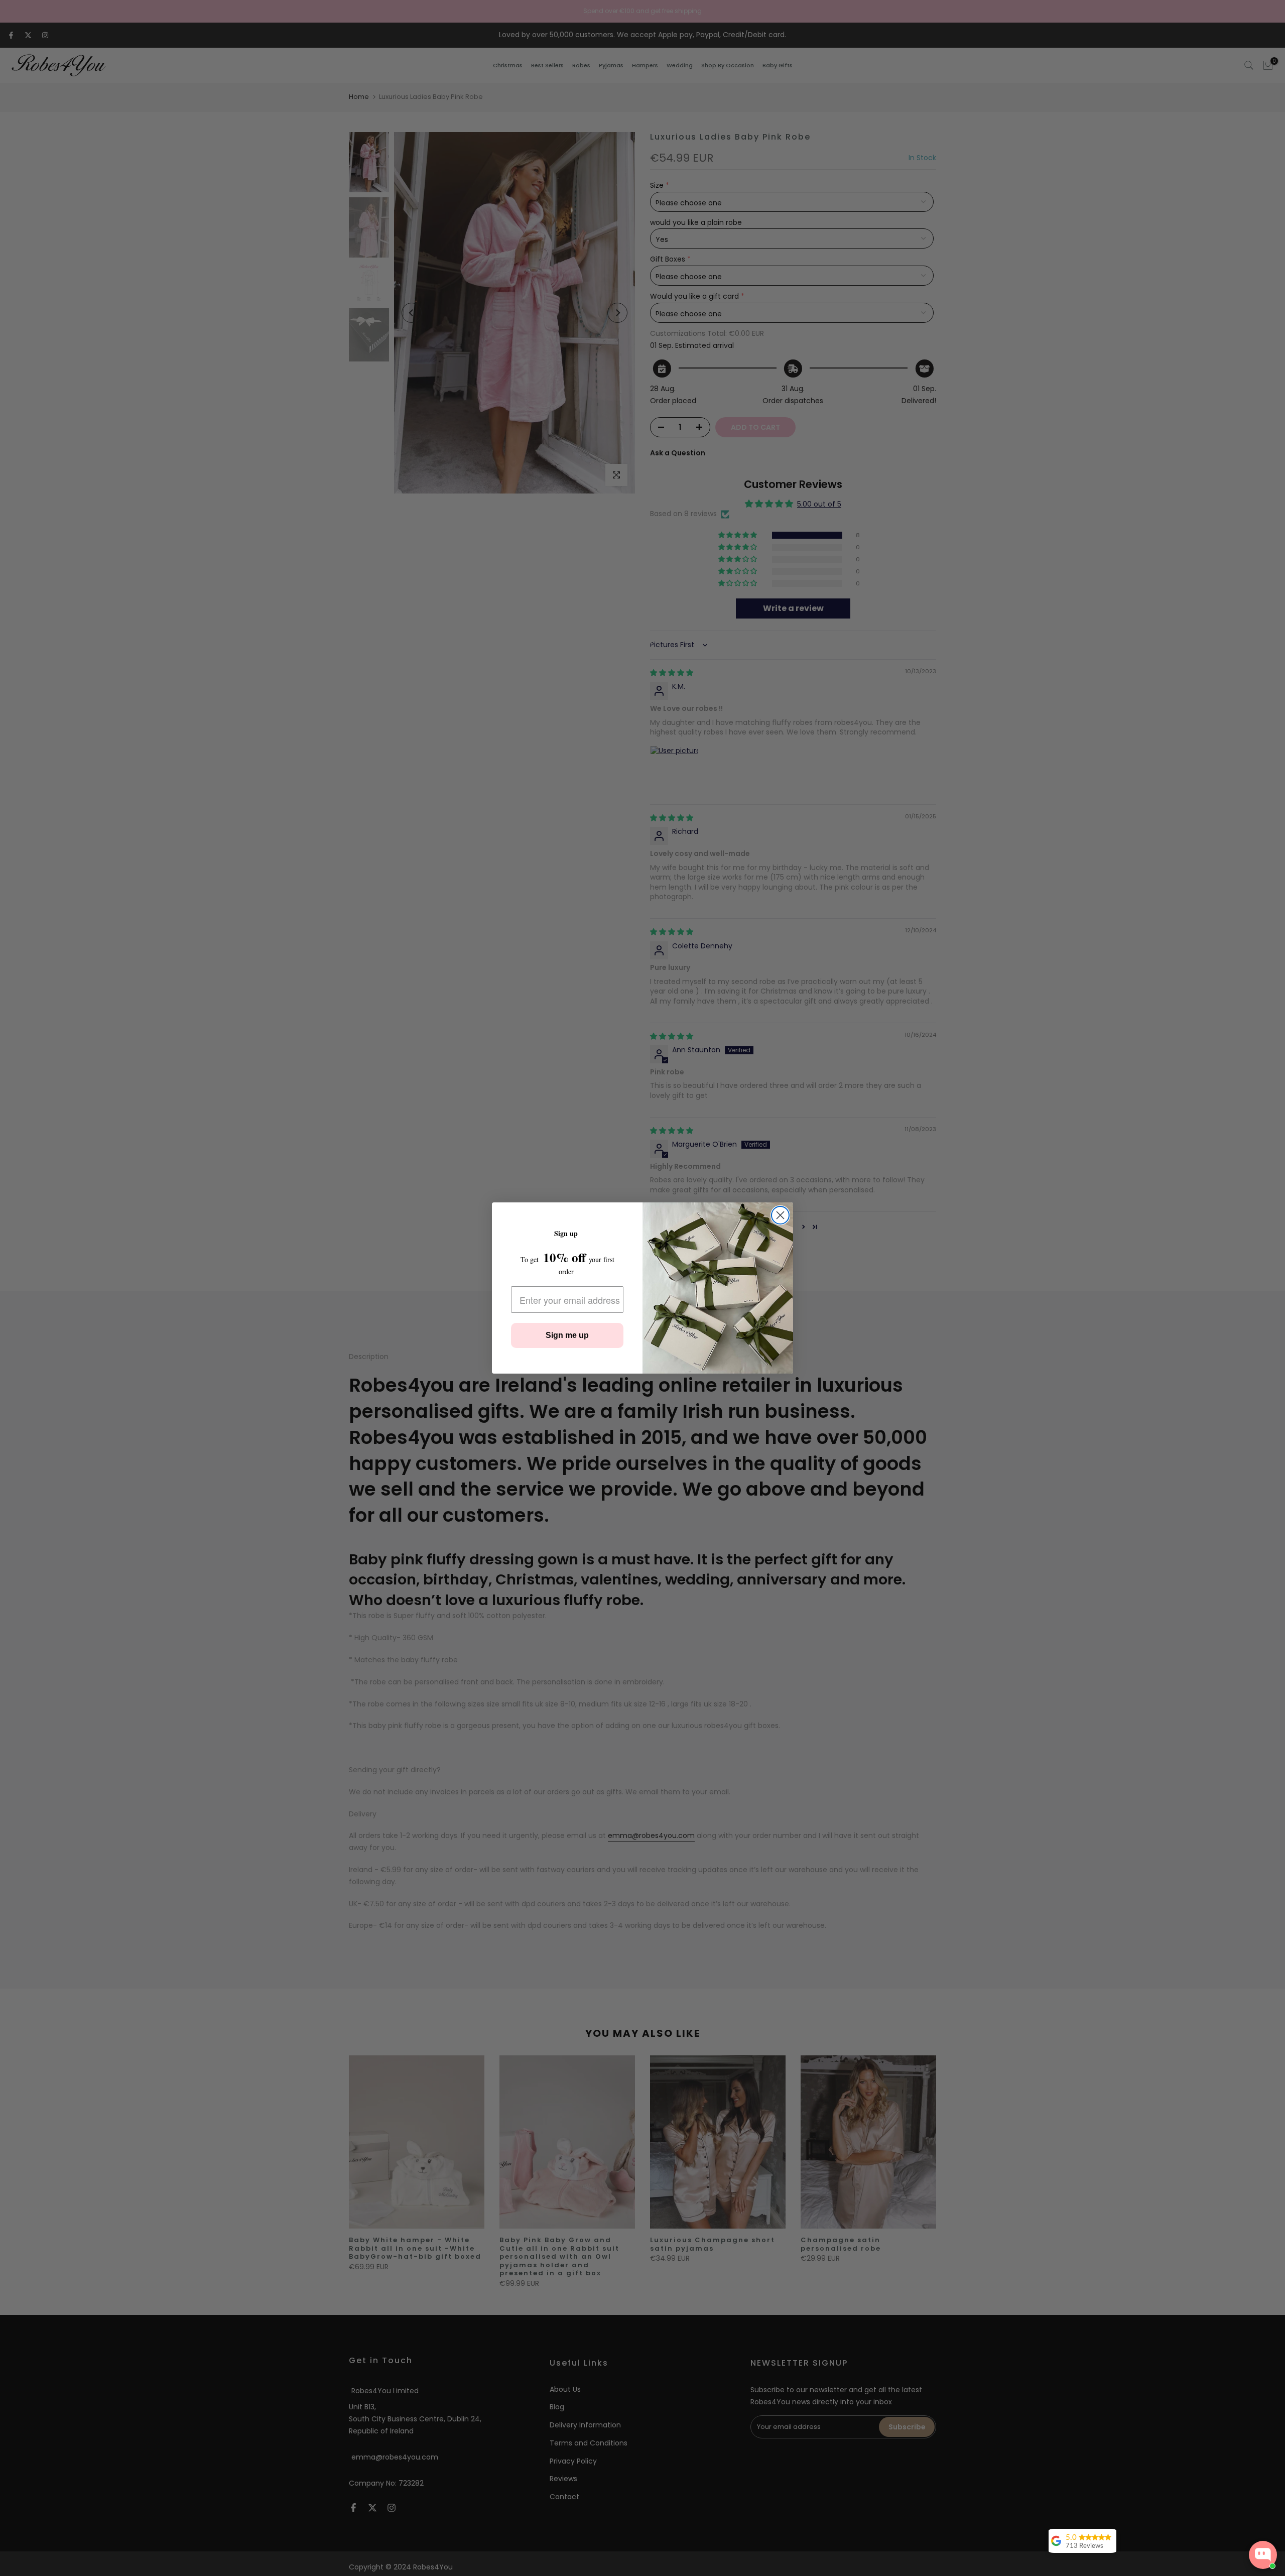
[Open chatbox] (1263, 2555)
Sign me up (567, 1335)
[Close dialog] (780, 1215)
